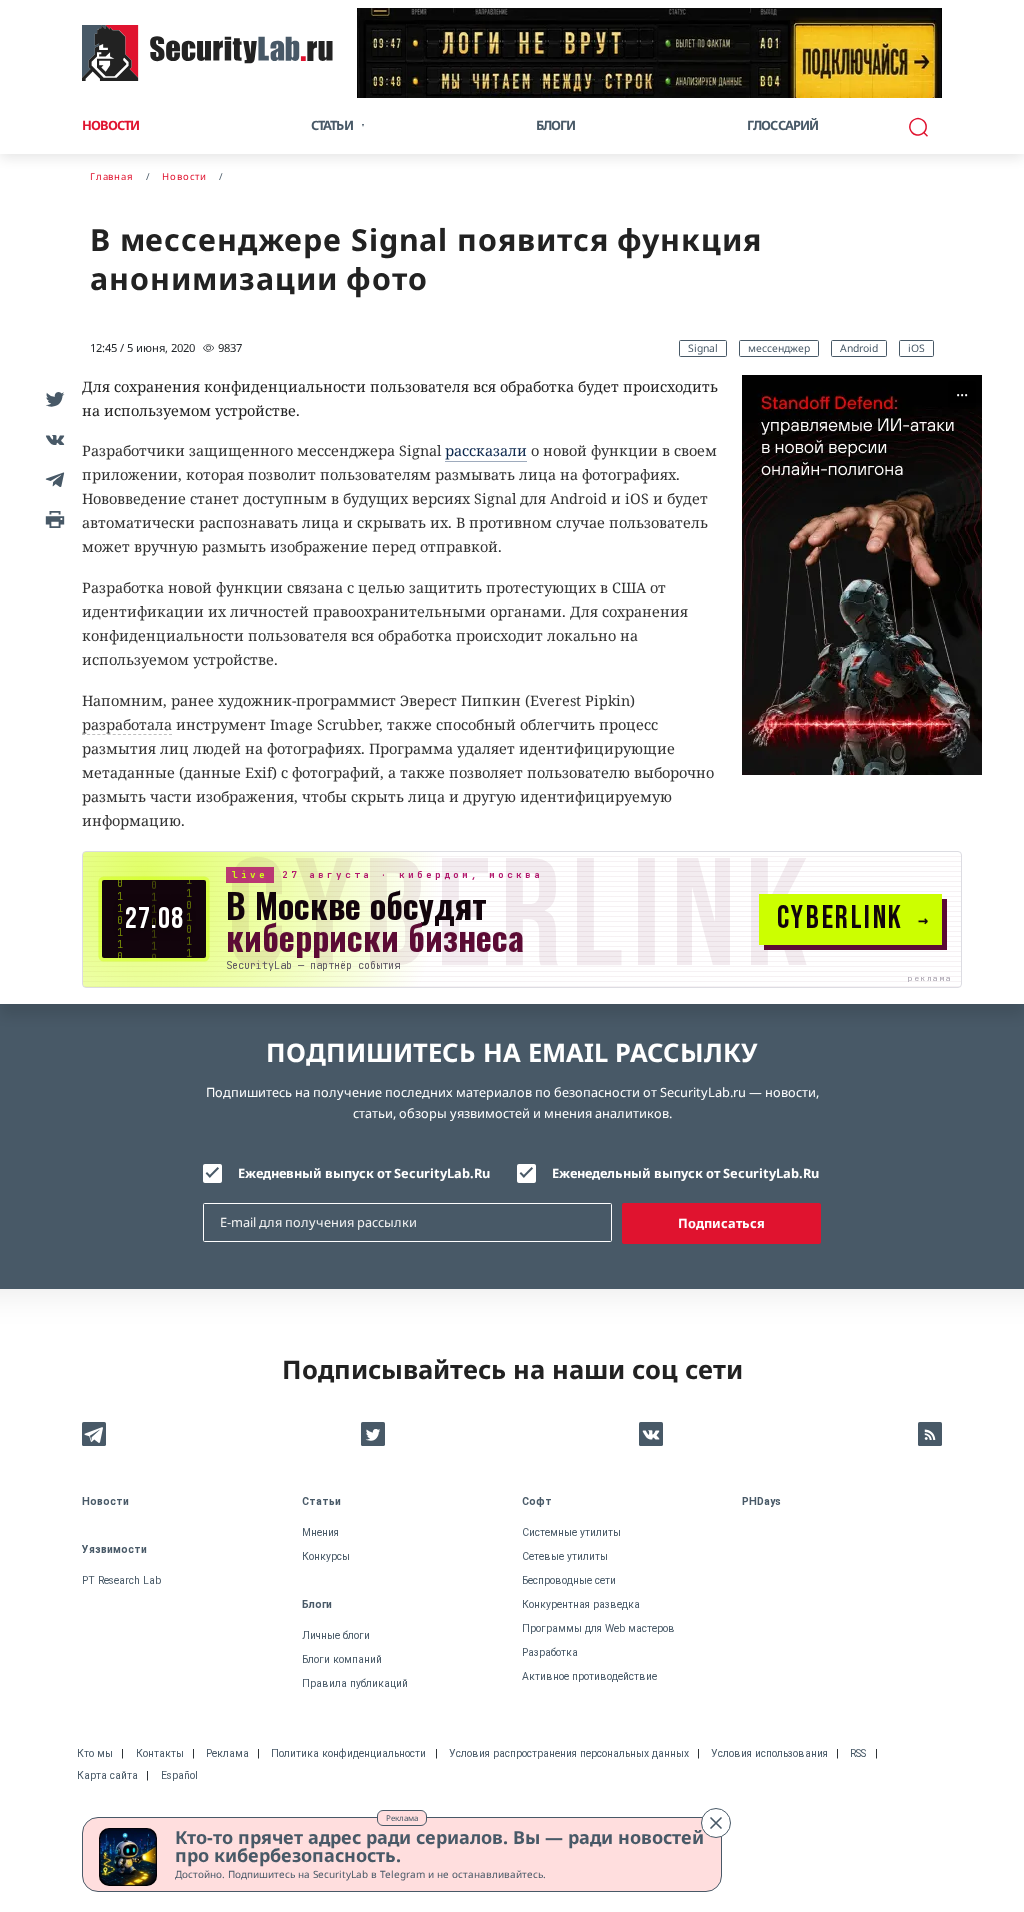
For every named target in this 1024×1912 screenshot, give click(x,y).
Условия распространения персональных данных (569, 1753)
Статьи (321, 1501)
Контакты (160, 1753)
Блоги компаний (342, 1659)
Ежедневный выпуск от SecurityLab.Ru (364, 1173)
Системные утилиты (571, 1532)
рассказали (486, 450)
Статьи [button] (332, 125)
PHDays (761, 1501)
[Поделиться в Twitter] (52, 399)
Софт (537, 1501)
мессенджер (779, 348)
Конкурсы (326, 1556)
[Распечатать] (52, 519)
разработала (127, 724)
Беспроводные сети (569, 1580)
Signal (703, 348)
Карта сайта (107, 1775)
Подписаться (721, 1223)
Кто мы (95, 1753)
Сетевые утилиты (565, 1556)
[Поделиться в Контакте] (52, 439)
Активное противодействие (589, 1676)
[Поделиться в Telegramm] (52, 479)
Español (179, 1775)
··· (962, 395)
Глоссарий (783, 125)
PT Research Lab (121, 1580)
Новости (110, 125)
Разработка (550, 1652)
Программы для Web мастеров (598, 1628)
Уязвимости (114, 1549)
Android (859, 348)
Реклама (402, 1817)
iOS (916, 348)
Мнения (320, 1532)
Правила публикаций (355, 1683)
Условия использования (769, 1753)
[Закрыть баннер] (716, 1823)
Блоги (556, 125)
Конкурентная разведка (581, 1604)
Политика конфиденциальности (348, 1753)
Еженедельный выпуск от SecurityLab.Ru (685, 1173)
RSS (858, 1753)
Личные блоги (336, 1635)
